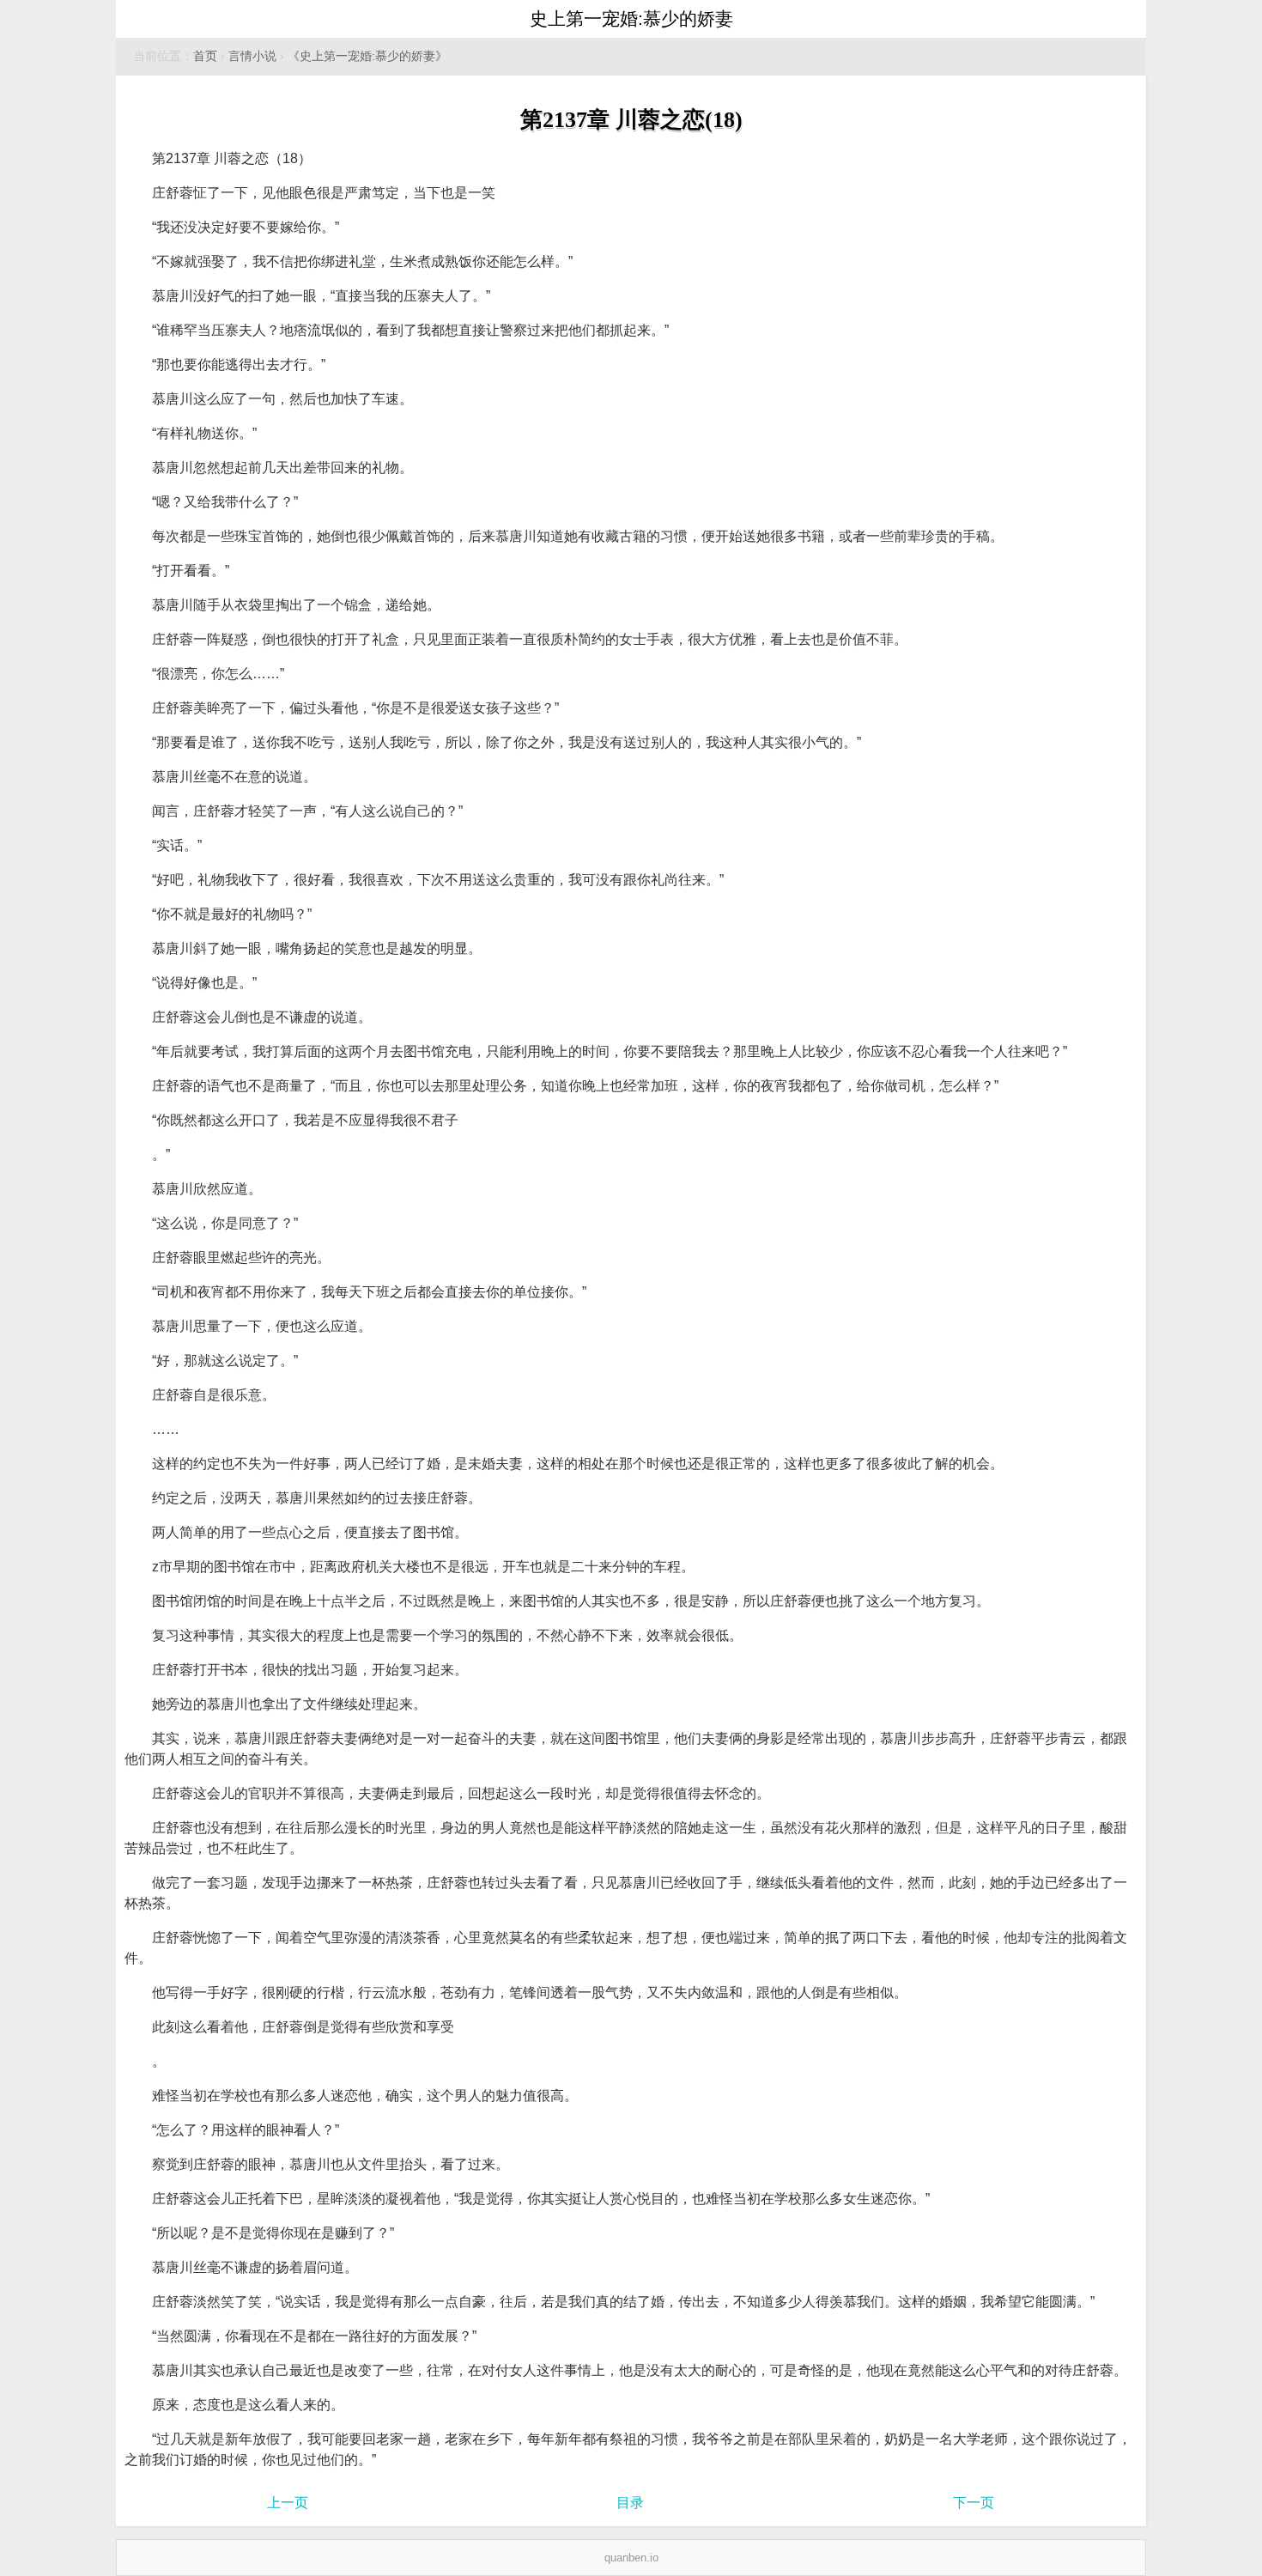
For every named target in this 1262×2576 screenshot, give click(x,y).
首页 (205, 56)
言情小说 (252, 56)
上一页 (288, 2503)
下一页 (974, 2503)
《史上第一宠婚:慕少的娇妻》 (367, 56)
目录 (630, 2503)
